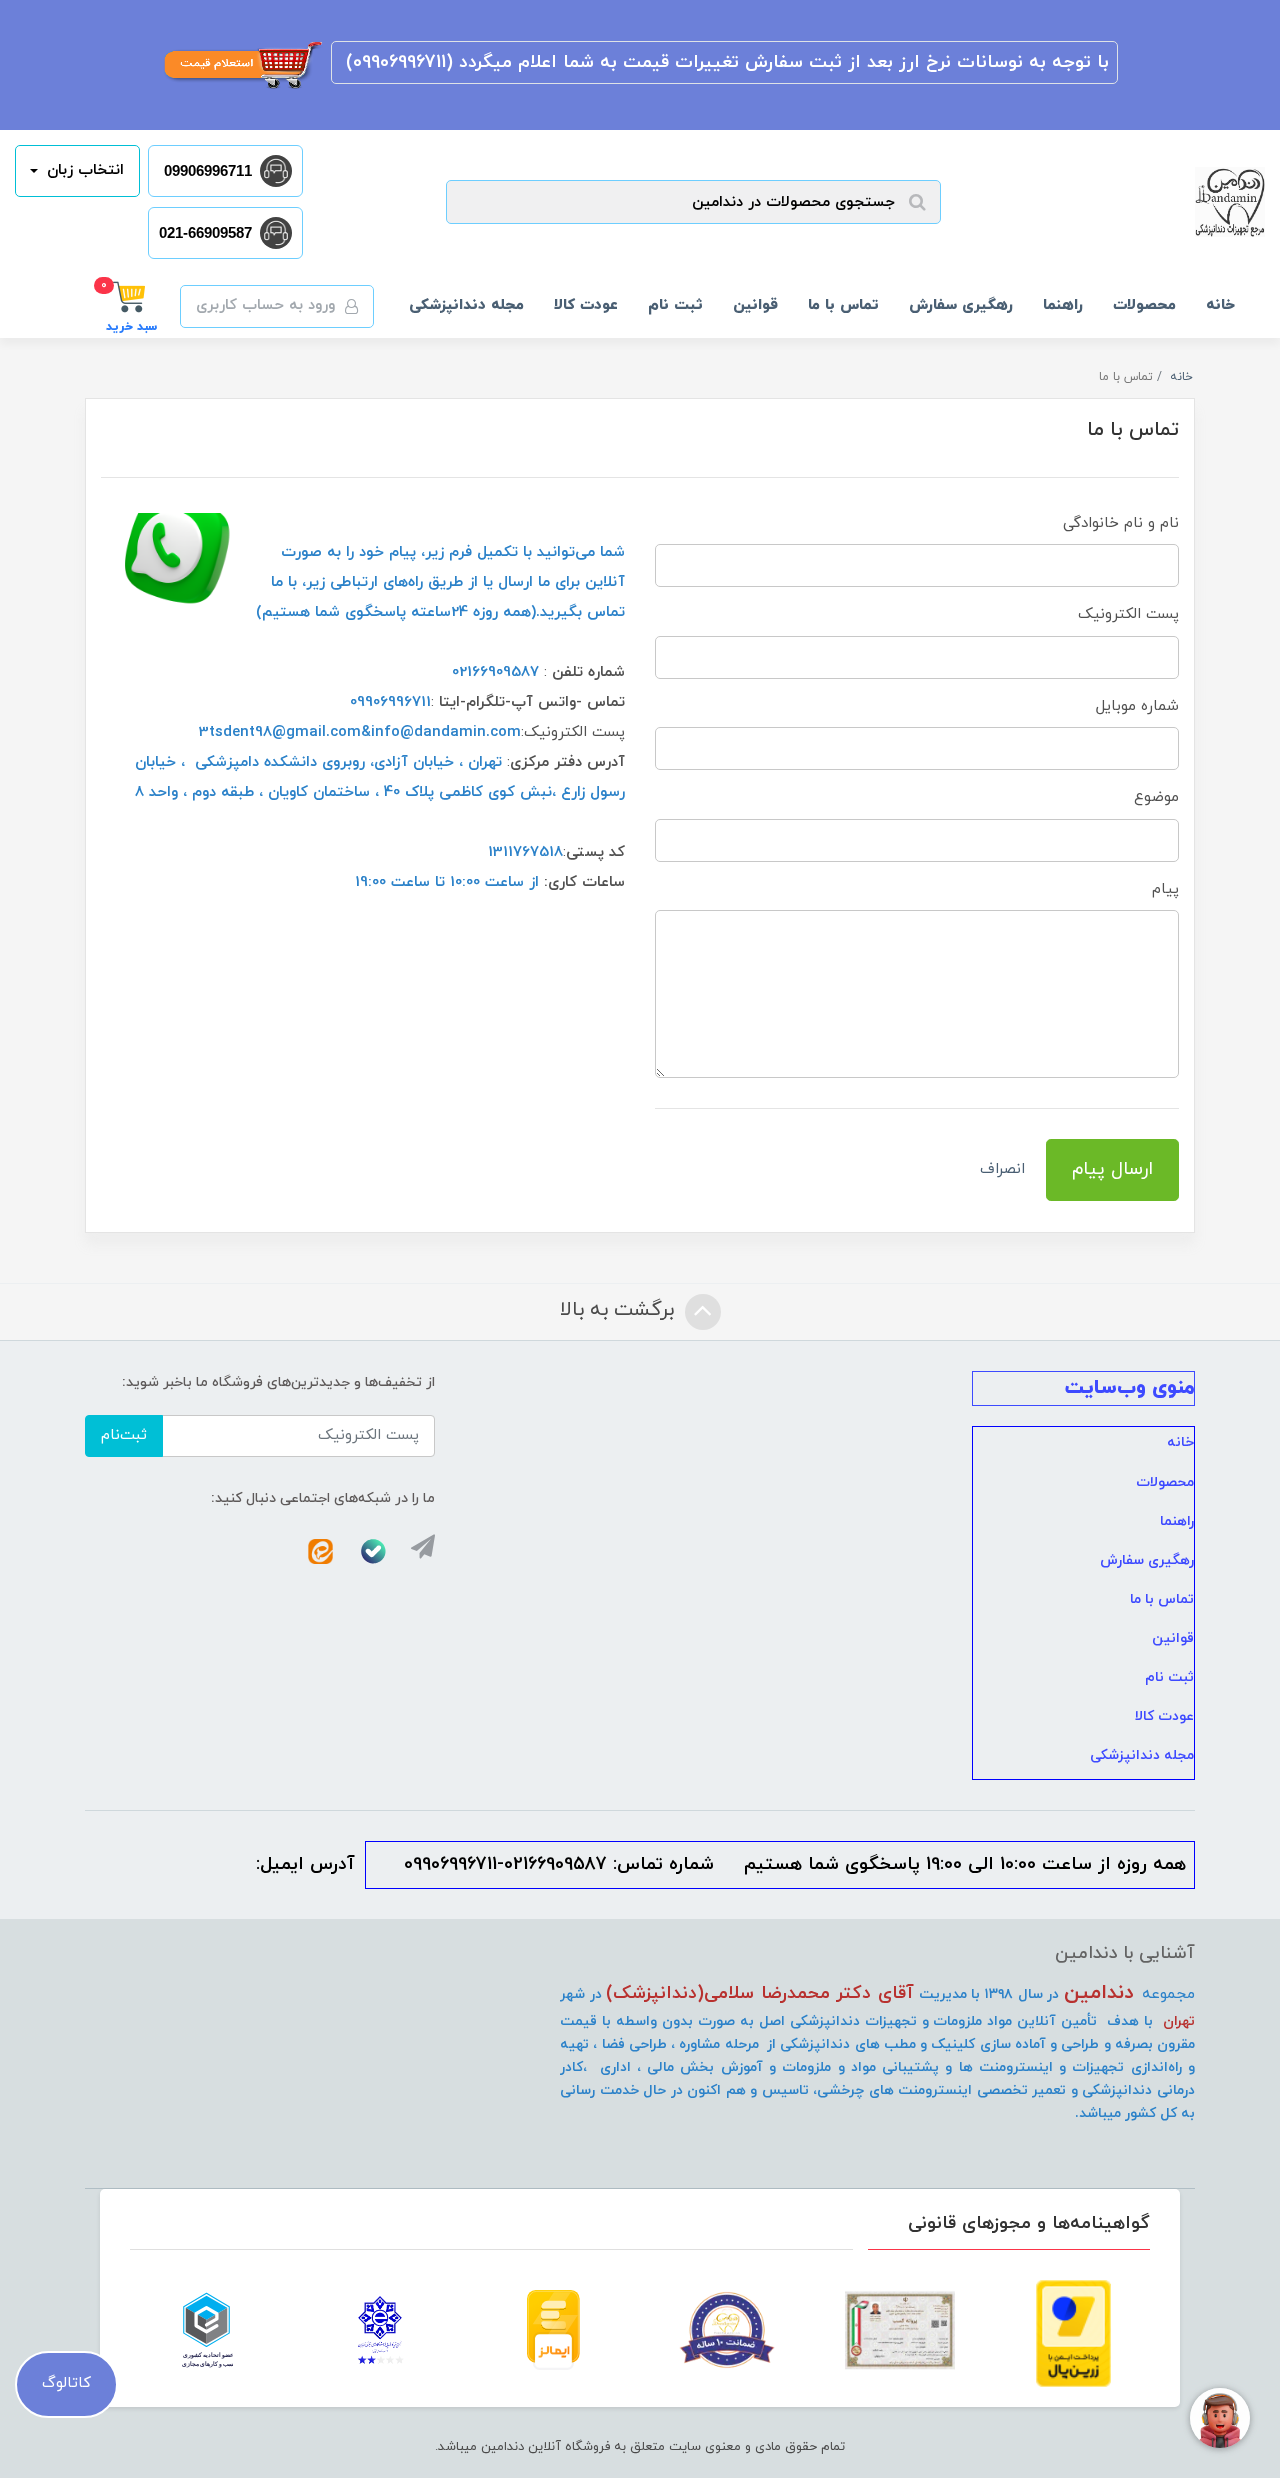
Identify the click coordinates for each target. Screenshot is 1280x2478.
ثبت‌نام (124, 1435)
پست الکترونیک (1128, 614)
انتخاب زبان (83, 170)
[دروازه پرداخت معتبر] (1073, 2333)
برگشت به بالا (620, 1311)
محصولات (1144, 305)
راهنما (1063, 305)
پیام (1165, 889)
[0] (131, 296)
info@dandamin (428, 732)
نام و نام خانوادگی (1121, 523)
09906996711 (208, 170)
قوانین (755, 305)
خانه (1220, 305)
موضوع (1156, 797)
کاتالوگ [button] (66, 2383)
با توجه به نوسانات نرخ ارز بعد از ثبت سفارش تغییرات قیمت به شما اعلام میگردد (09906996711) (724, 62)
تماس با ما (843, 305)
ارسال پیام (1112, 1169)
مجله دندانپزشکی (466, 305)
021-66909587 (205, 232)
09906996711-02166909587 (505, 1864)
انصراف (1002, 1169)
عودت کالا (586, 305)
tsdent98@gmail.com (285, 732)
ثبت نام (675, 305)
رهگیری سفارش (961, 305)
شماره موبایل (1137, 706)
